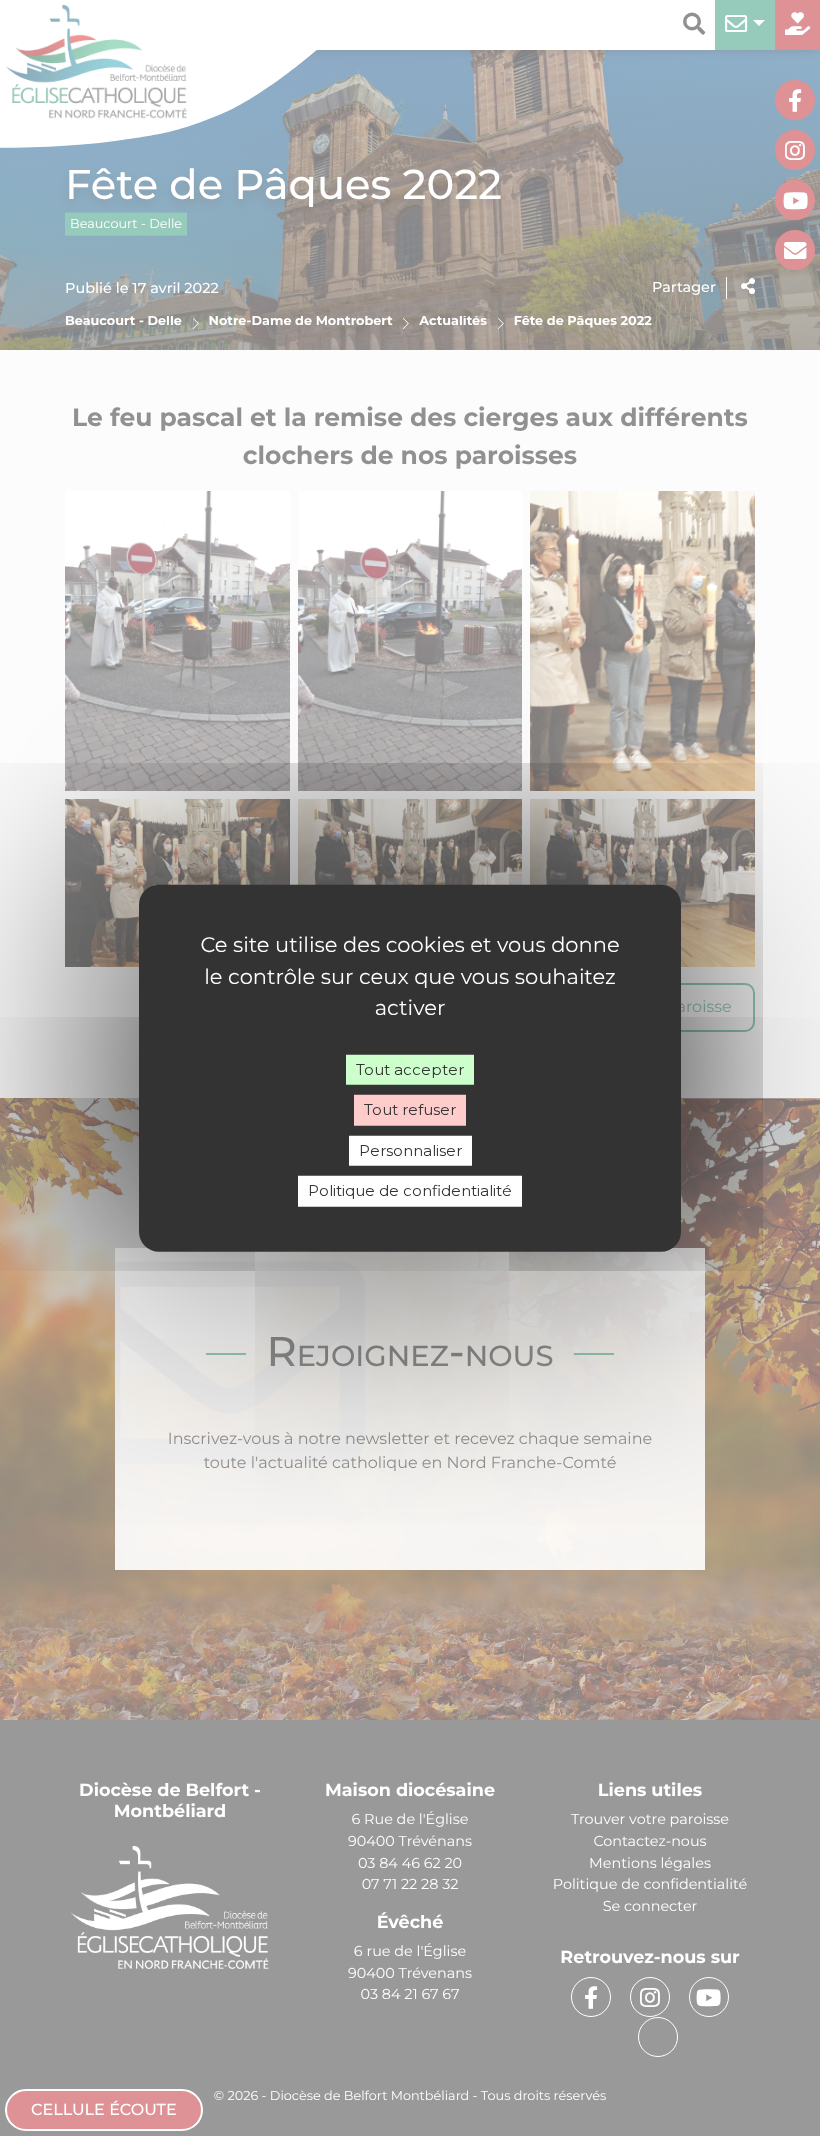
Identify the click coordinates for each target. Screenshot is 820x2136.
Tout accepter (410, 1068)
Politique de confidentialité (410, 1190)
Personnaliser (410, 1149)
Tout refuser (410, 1109)
